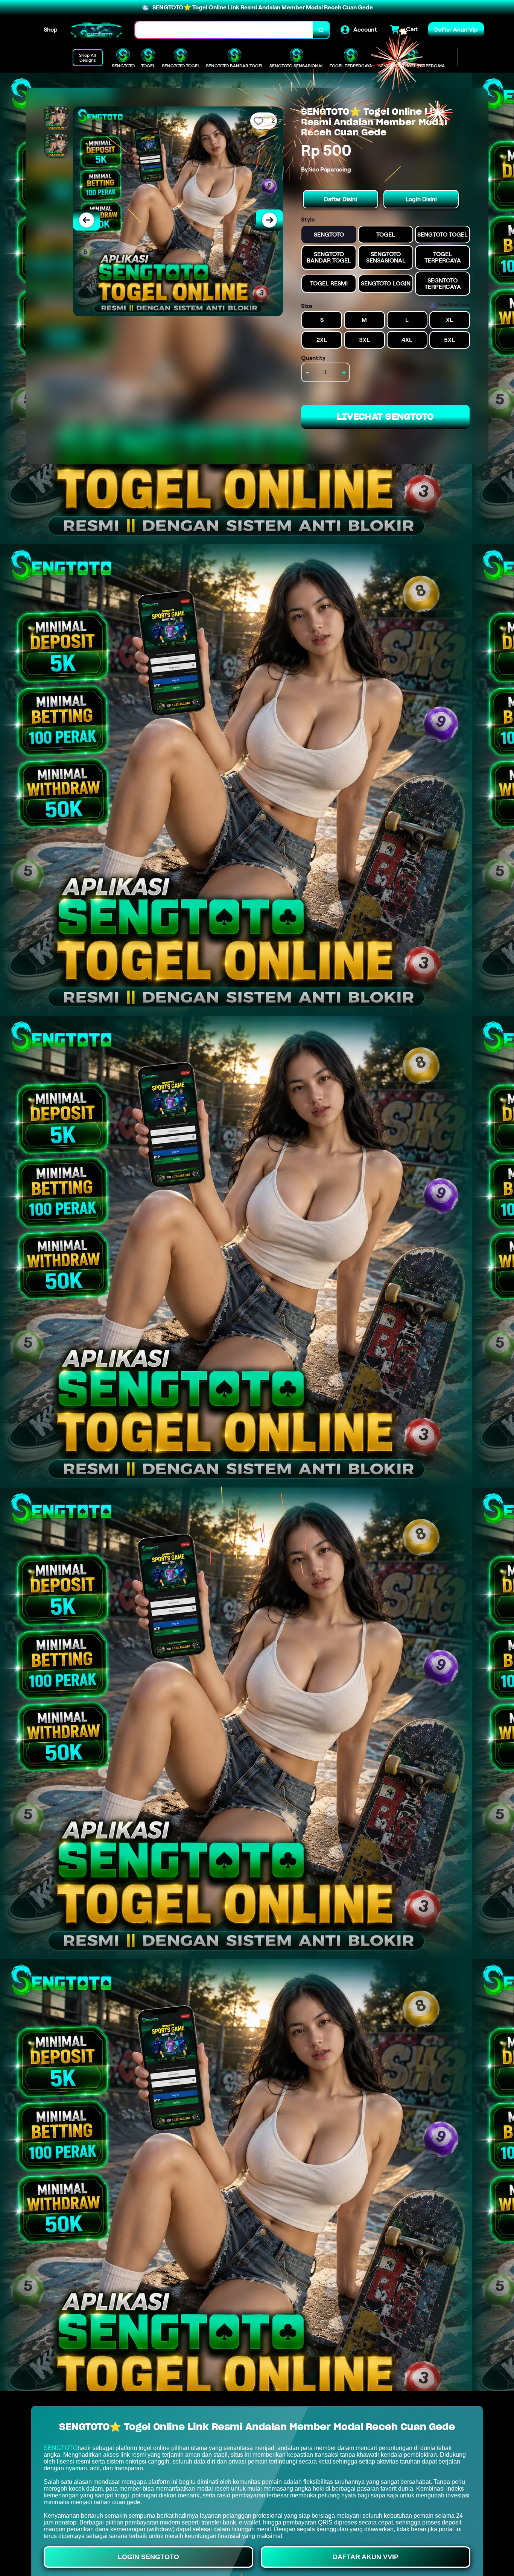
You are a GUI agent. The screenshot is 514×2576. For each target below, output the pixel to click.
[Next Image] (269, 220)
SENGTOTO (61, 2448)
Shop (51, 30)
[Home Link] (96, 30)
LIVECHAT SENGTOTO (385, 417)
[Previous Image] (87, 220)
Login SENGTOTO (148, 2557)
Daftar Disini (341, 199)
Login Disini (421, 199)
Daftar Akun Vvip (366, 2557)
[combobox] (224, 30)
